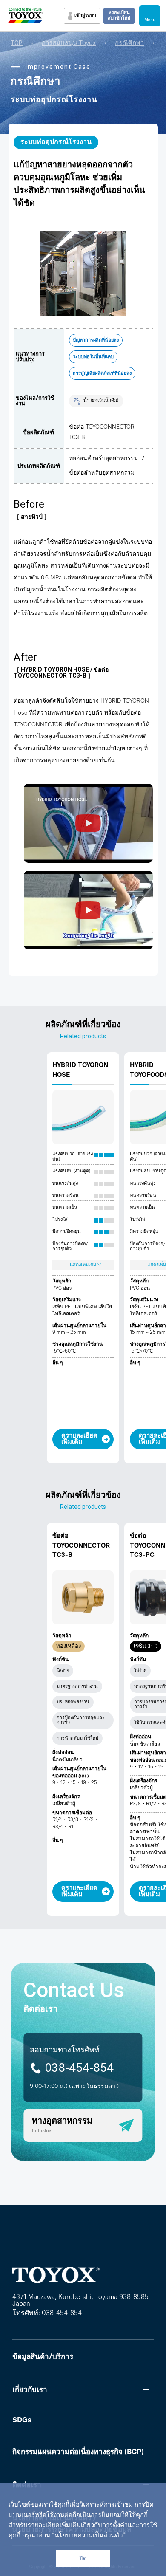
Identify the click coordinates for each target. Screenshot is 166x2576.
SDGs (22, 2420)
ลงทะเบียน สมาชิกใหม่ (119, 16)
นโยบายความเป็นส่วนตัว (89, 2536)
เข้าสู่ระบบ (85, 16)
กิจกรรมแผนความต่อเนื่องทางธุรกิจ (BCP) (78, 2452)
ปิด (83, 2558)
